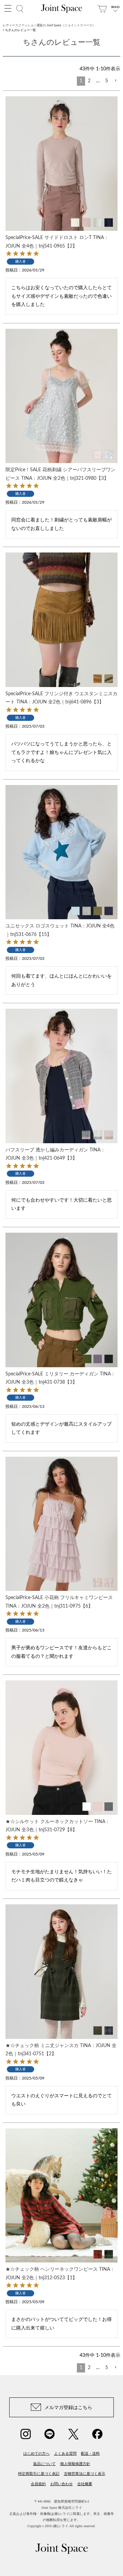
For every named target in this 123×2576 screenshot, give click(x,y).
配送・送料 (90, 2453)
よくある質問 (65, 2453)
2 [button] (89, 81)
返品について (44, 2464)
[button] (115, 81)
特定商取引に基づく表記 (39, 2474)
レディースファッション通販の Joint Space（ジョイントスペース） (49, 25)
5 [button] (107, 81)
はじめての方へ (36, 2453)
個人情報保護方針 (75, 2464)
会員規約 (38, 2484)
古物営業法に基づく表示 (85, 2474)
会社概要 (85, 2484)
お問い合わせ (61, 2484)
